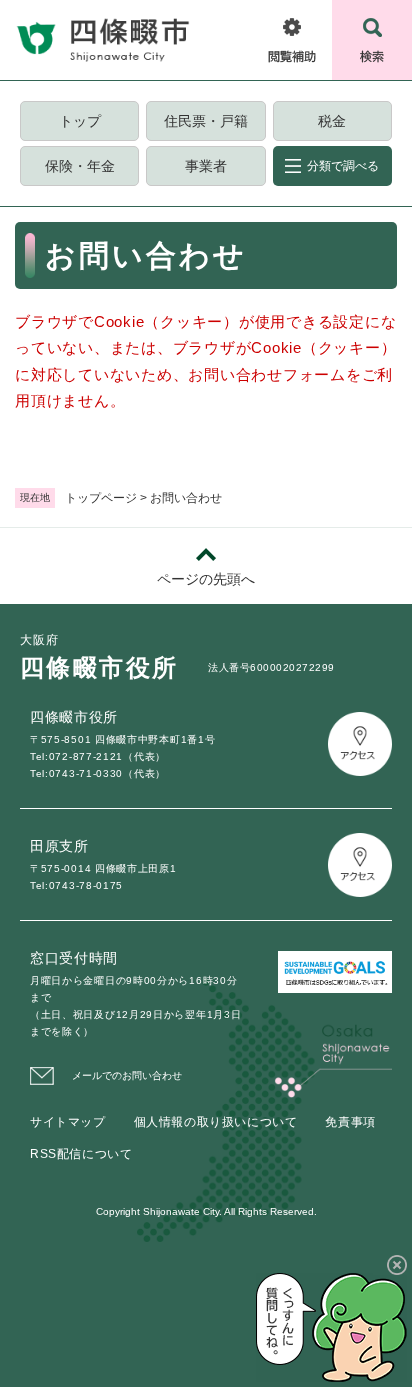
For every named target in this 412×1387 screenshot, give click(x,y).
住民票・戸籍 (206, 121)
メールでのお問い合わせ (127, 1075)
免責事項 (350, 1122)
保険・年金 (80, 166)
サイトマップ (68, 1122)
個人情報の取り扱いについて (216, 1122)
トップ (80, 121)
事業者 (206, 166)
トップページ (101, 498)
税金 (332, 121)
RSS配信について (81, 1154)
